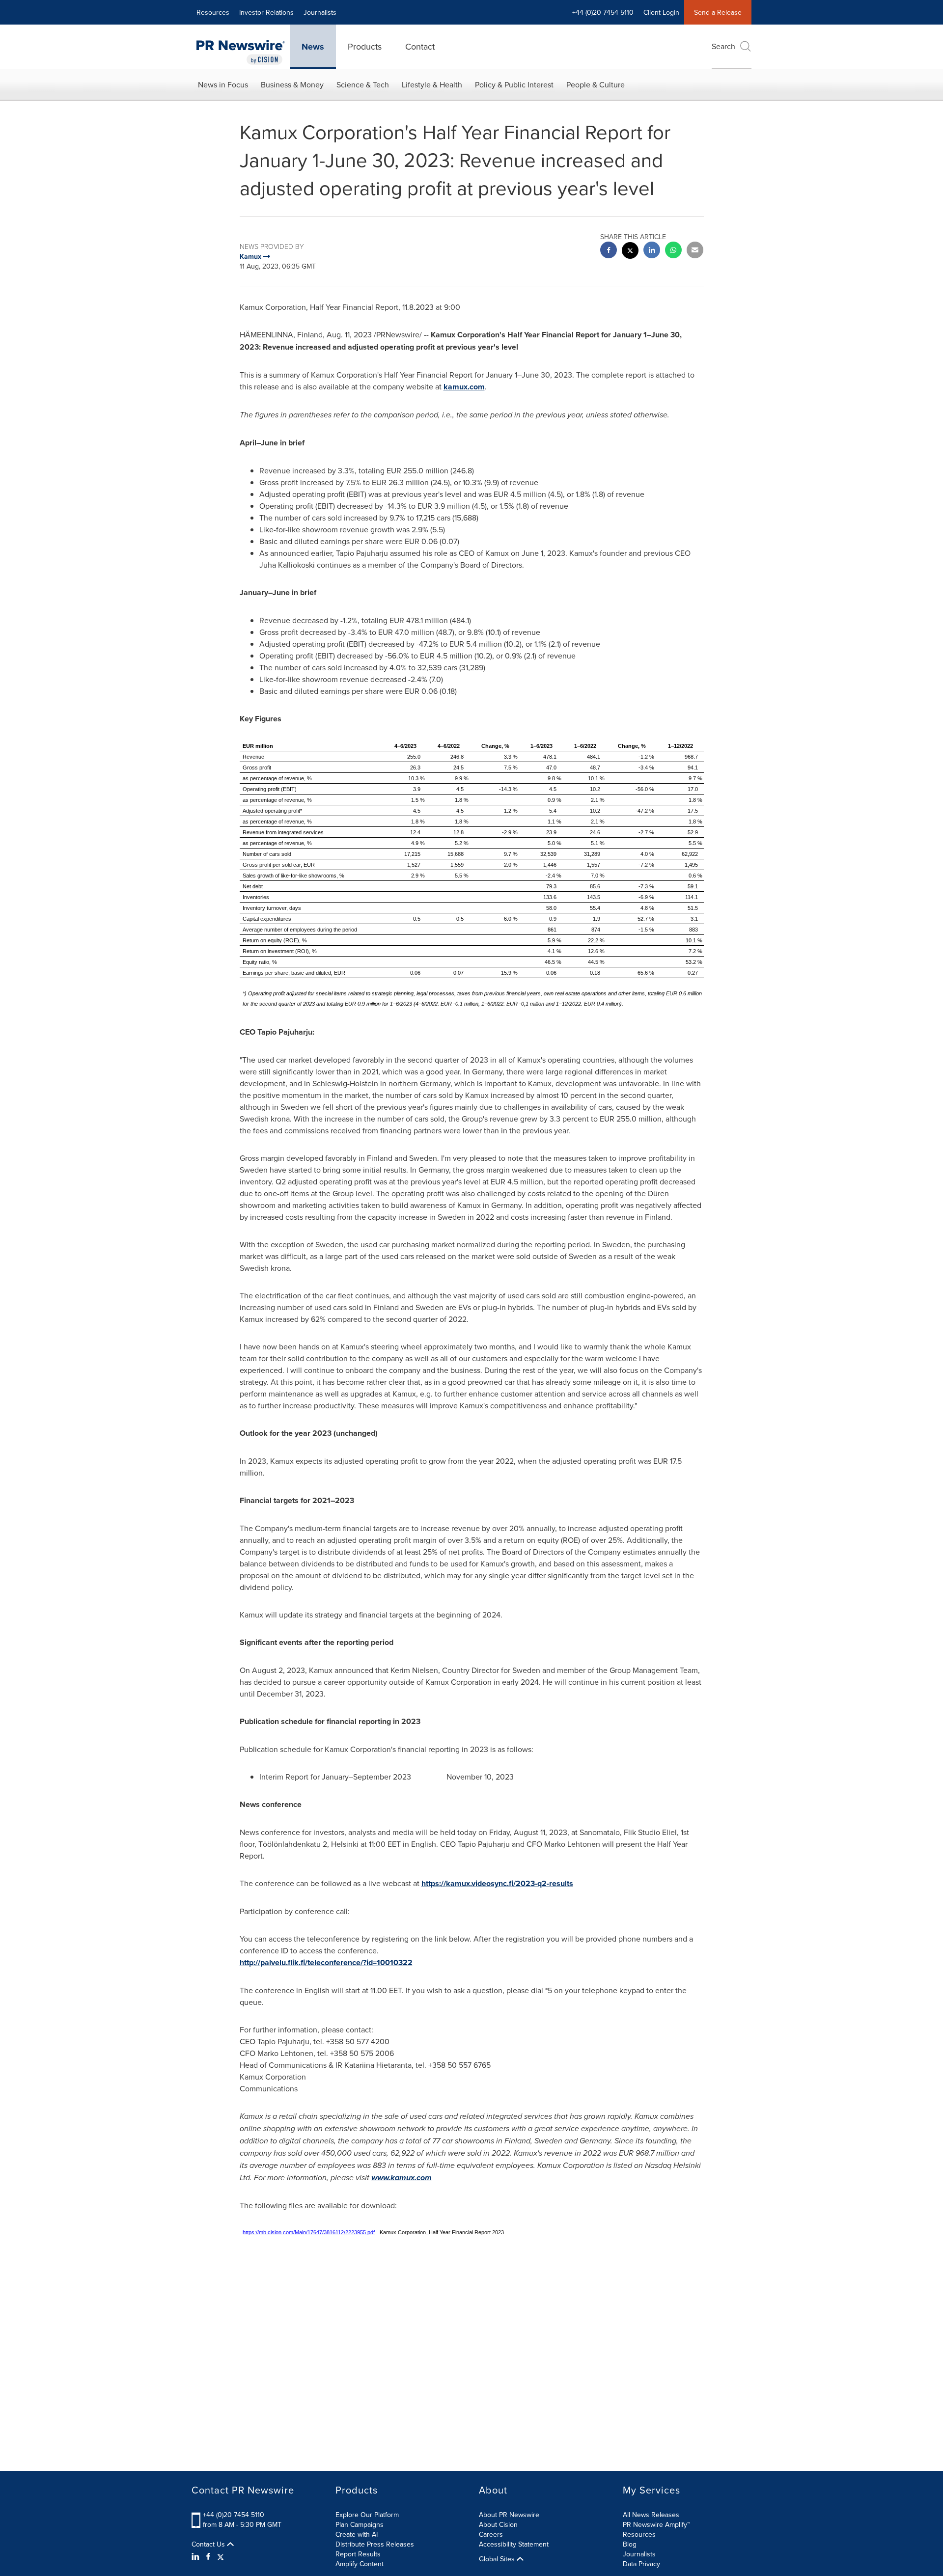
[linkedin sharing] (652, 251)
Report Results (358, 2554)
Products (365, 46)
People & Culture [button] (596, 84)
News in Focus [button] (223, 84)
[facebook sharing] (609, 251)
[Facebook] (208, 2556)
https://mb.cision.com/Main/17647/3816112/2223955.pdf (309, 2232)
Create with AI (357, 2534)
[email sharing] (695, 251)
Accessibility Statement (514, 2544)
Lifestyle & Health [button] (432, 84)
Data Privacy (641, 2564)
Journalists (320, 12)
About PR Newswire (509, 2515)
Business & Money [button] (292, 84)
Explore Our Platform (367, 2515)
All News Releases (651, 2515)
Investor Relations (266, 12)
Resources (213, 12)
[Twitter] (221, 2556)
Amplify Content (360, 2564)
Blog (630, 2544)
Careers (491, 2534)
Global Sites (498, 2559)
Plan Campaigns (360, 2524)
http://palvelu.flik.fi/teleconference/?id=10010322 (326, 1962)
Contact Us (209, 2544)
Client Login (661, 12)
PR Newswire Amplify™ (656, 2524)
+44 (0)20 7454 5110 (234, 2515)
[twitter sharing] (630, 252)
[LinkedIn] (197, 2556)
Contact (420, 46)
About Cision (498, 2524)
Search (723, 46)
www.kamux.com (402, 2178)
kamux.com (464, 387)
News (313, 47)
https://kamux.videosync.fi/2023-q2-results (497, 1883)
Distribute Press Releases (375, 2544)
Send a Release (718, 12)
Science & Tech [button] (363, 84)
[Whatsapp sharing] (673, 251)
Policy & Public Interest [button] (514, 84)
